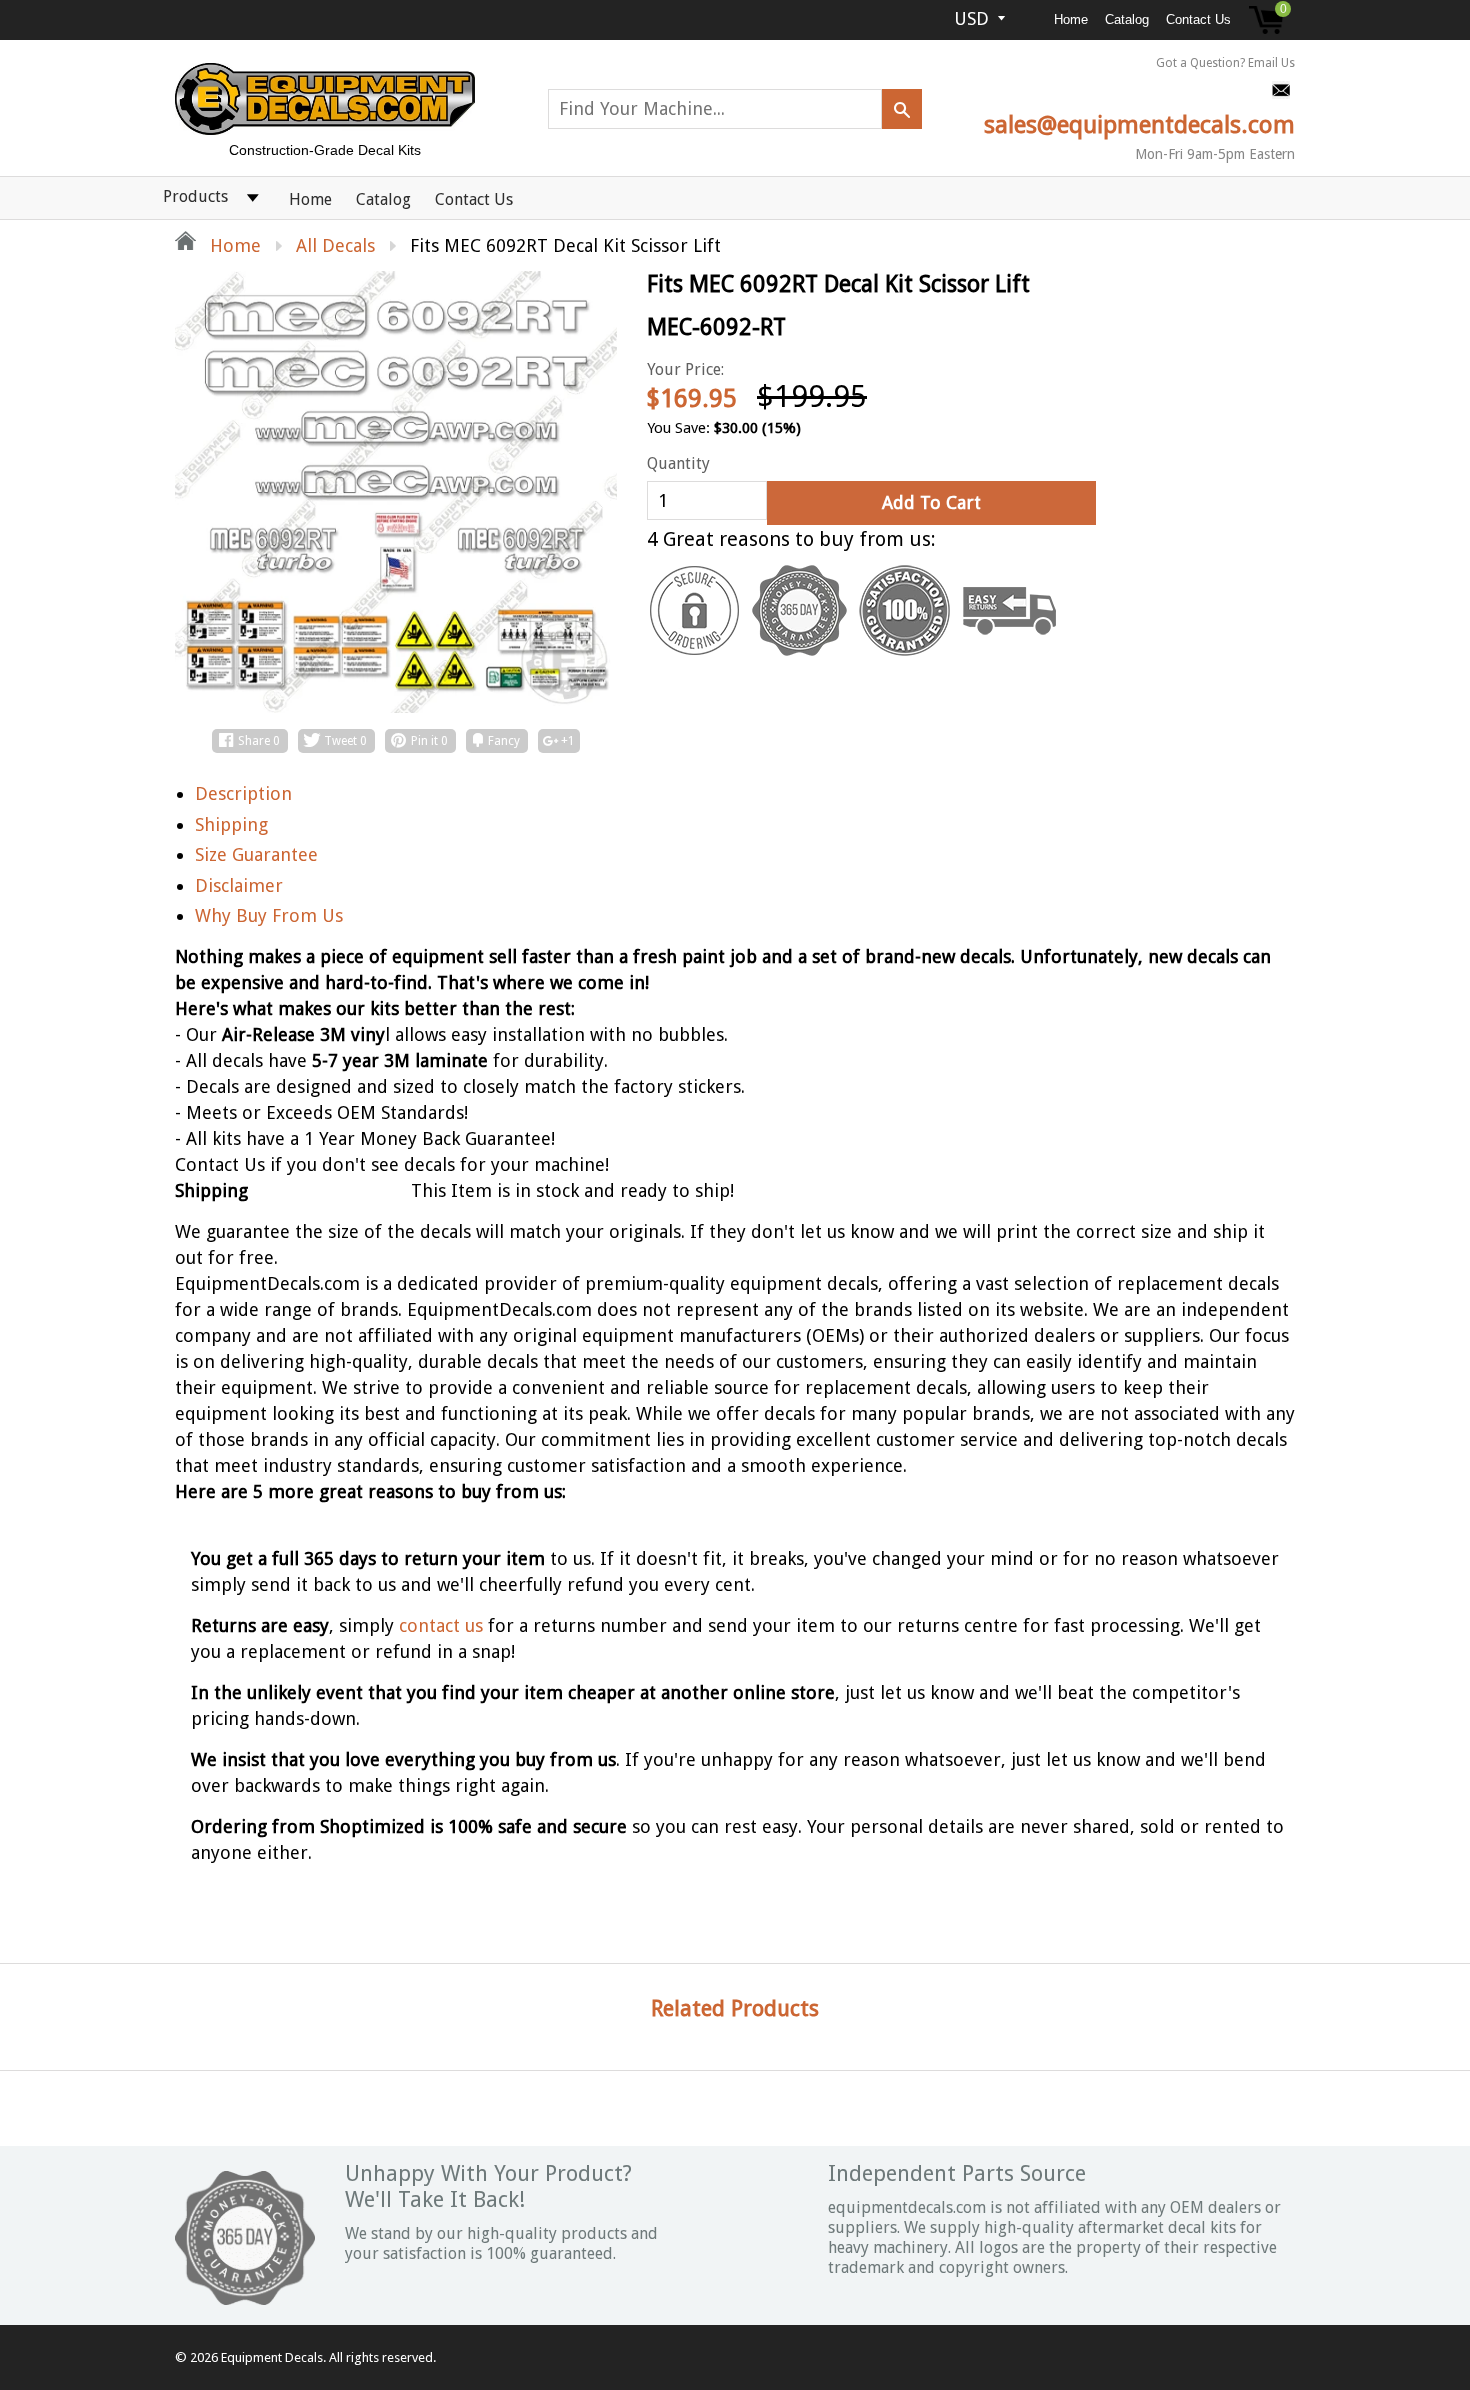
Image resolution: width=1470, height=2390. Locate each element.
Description (243, 793)
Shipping (231, 824)
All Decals (335, 245)
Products (195, 196)
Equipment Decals (272, 2357)
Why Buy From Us (269, 915)
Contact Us (1198, 19)
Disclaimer (239, 885)
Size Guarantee (256, 854)
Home (1071, 19)
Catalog (1127, 19)
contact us (441, 1625)
